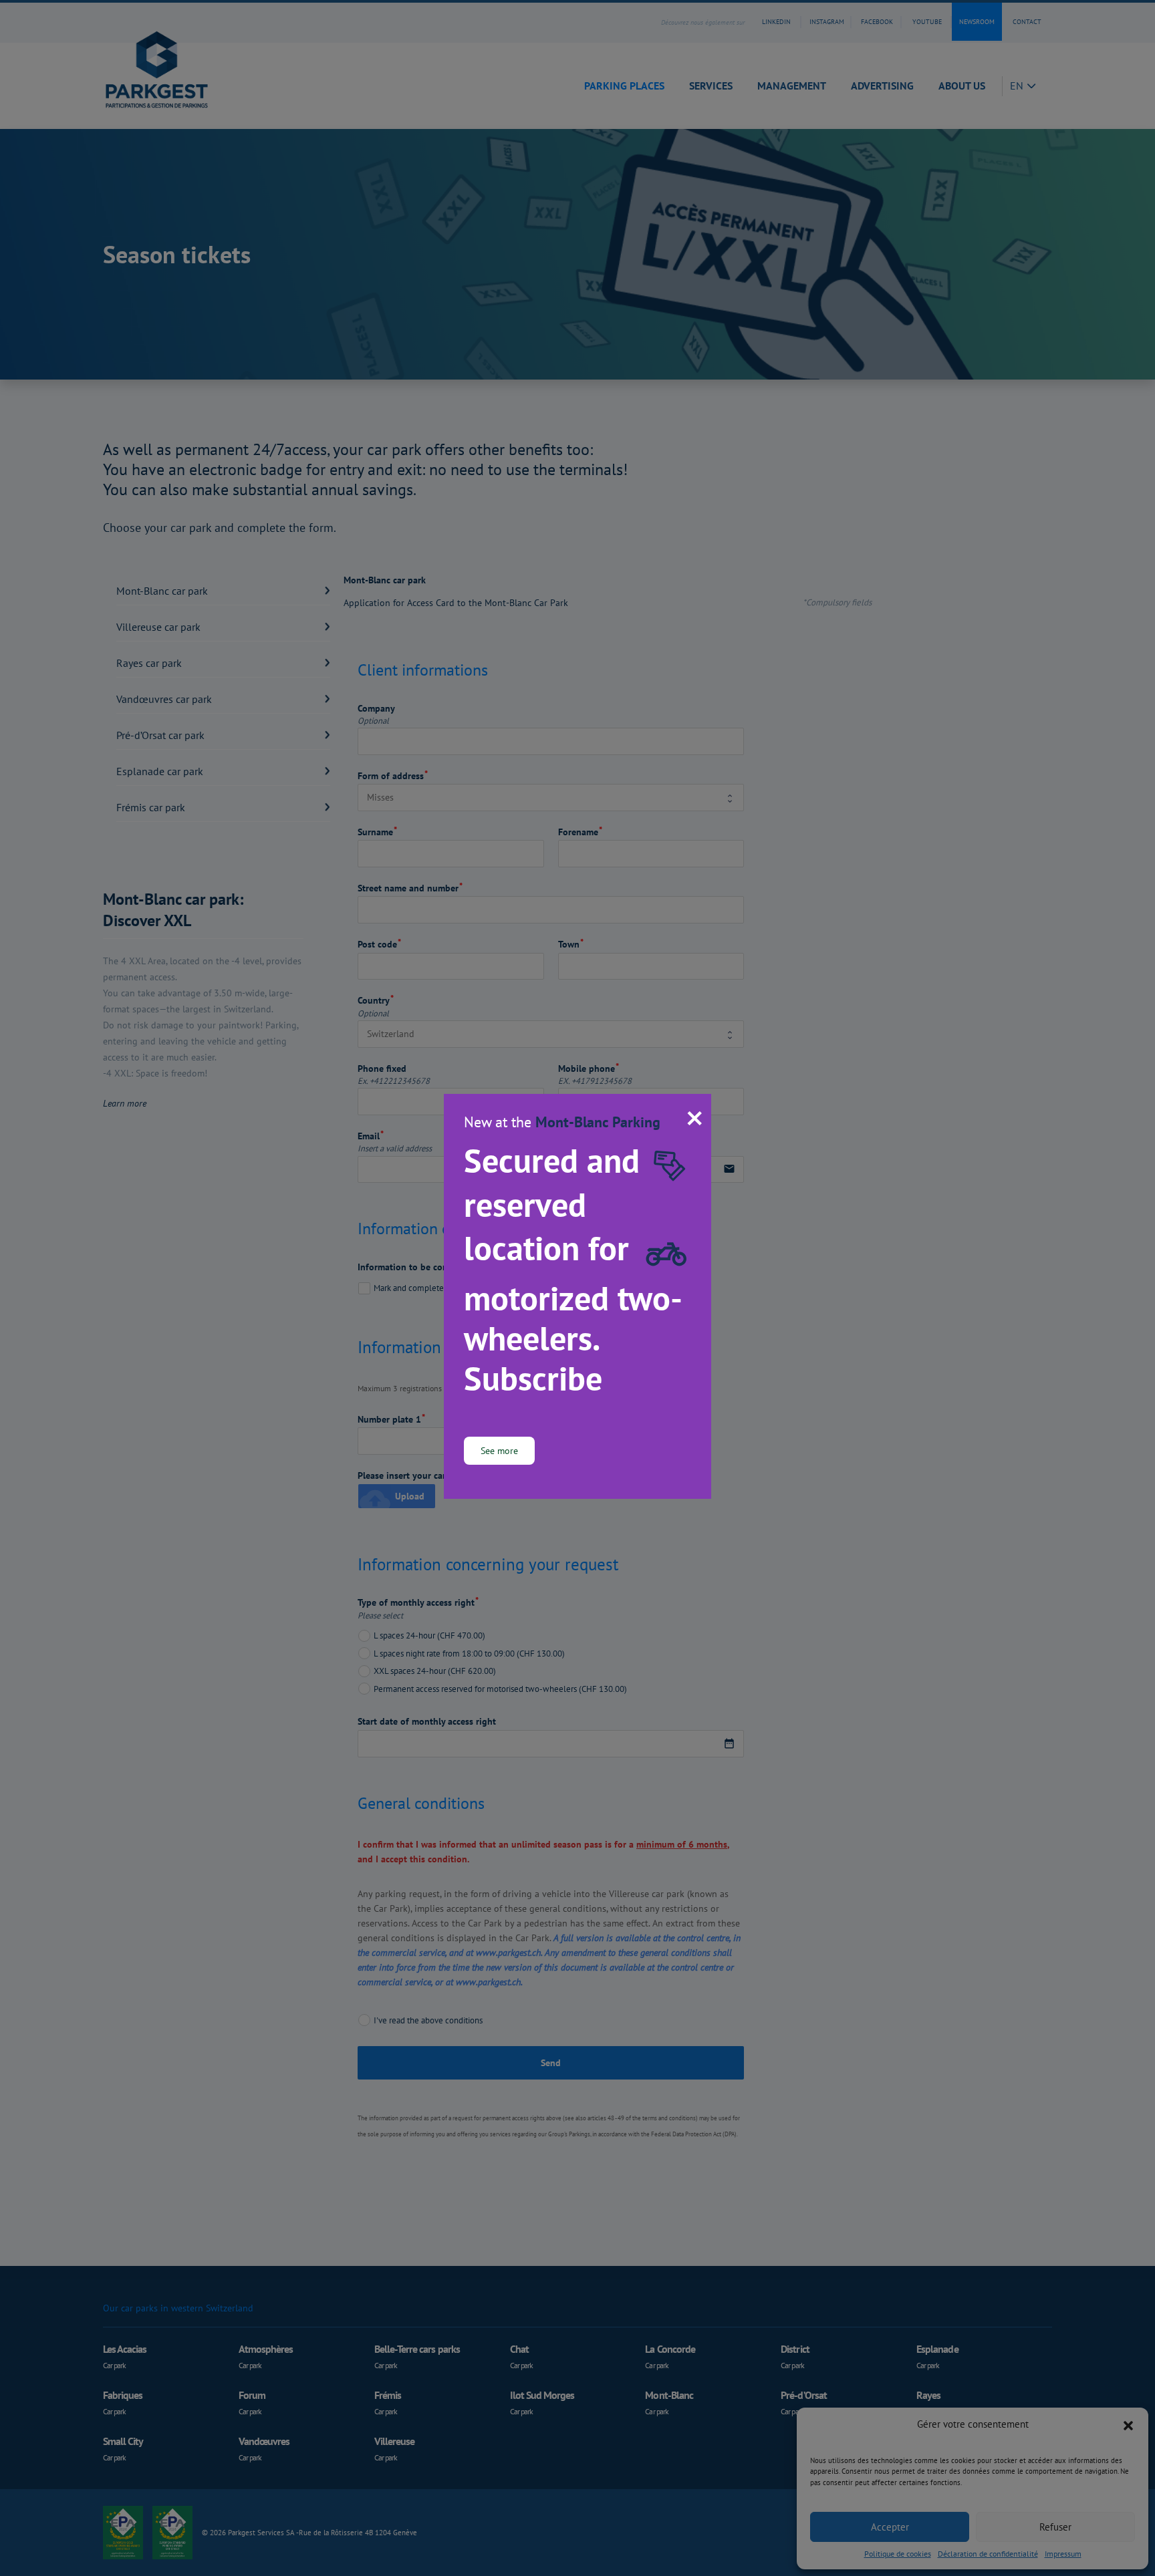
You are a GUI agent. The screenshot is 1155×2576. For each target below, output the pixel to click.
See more (499, 1450)
